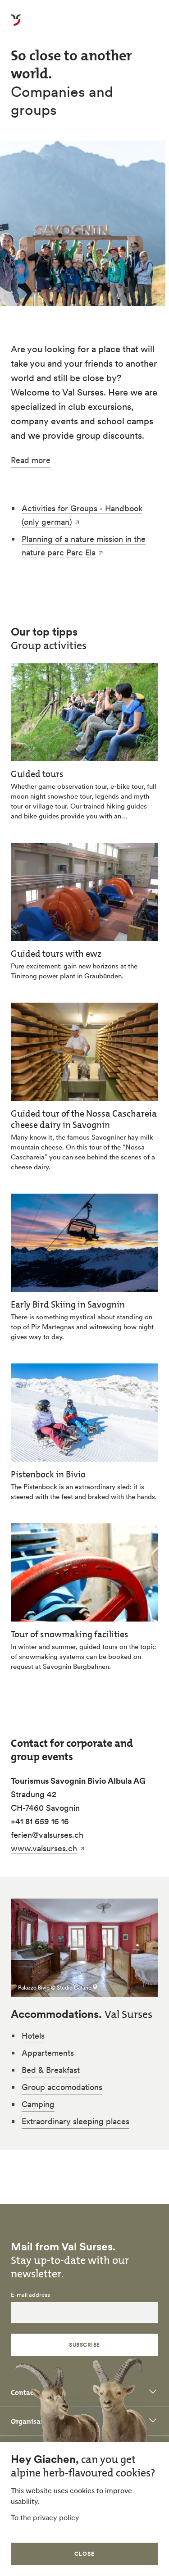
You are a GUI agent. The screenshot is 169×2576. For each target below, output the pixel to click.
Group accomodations (62, 2087)
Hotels (33, 2036)
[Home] (16, 25)
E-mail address (30, 2295)
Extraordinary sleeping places (75, 2121)
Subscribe (84, 2345)
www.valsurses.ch (44, 1848)
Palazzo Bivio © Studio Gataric (55, 1988)
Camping (38, 2104)
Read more (31, 461)
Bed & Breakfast (51, 2070)
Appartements (48, 2053)
